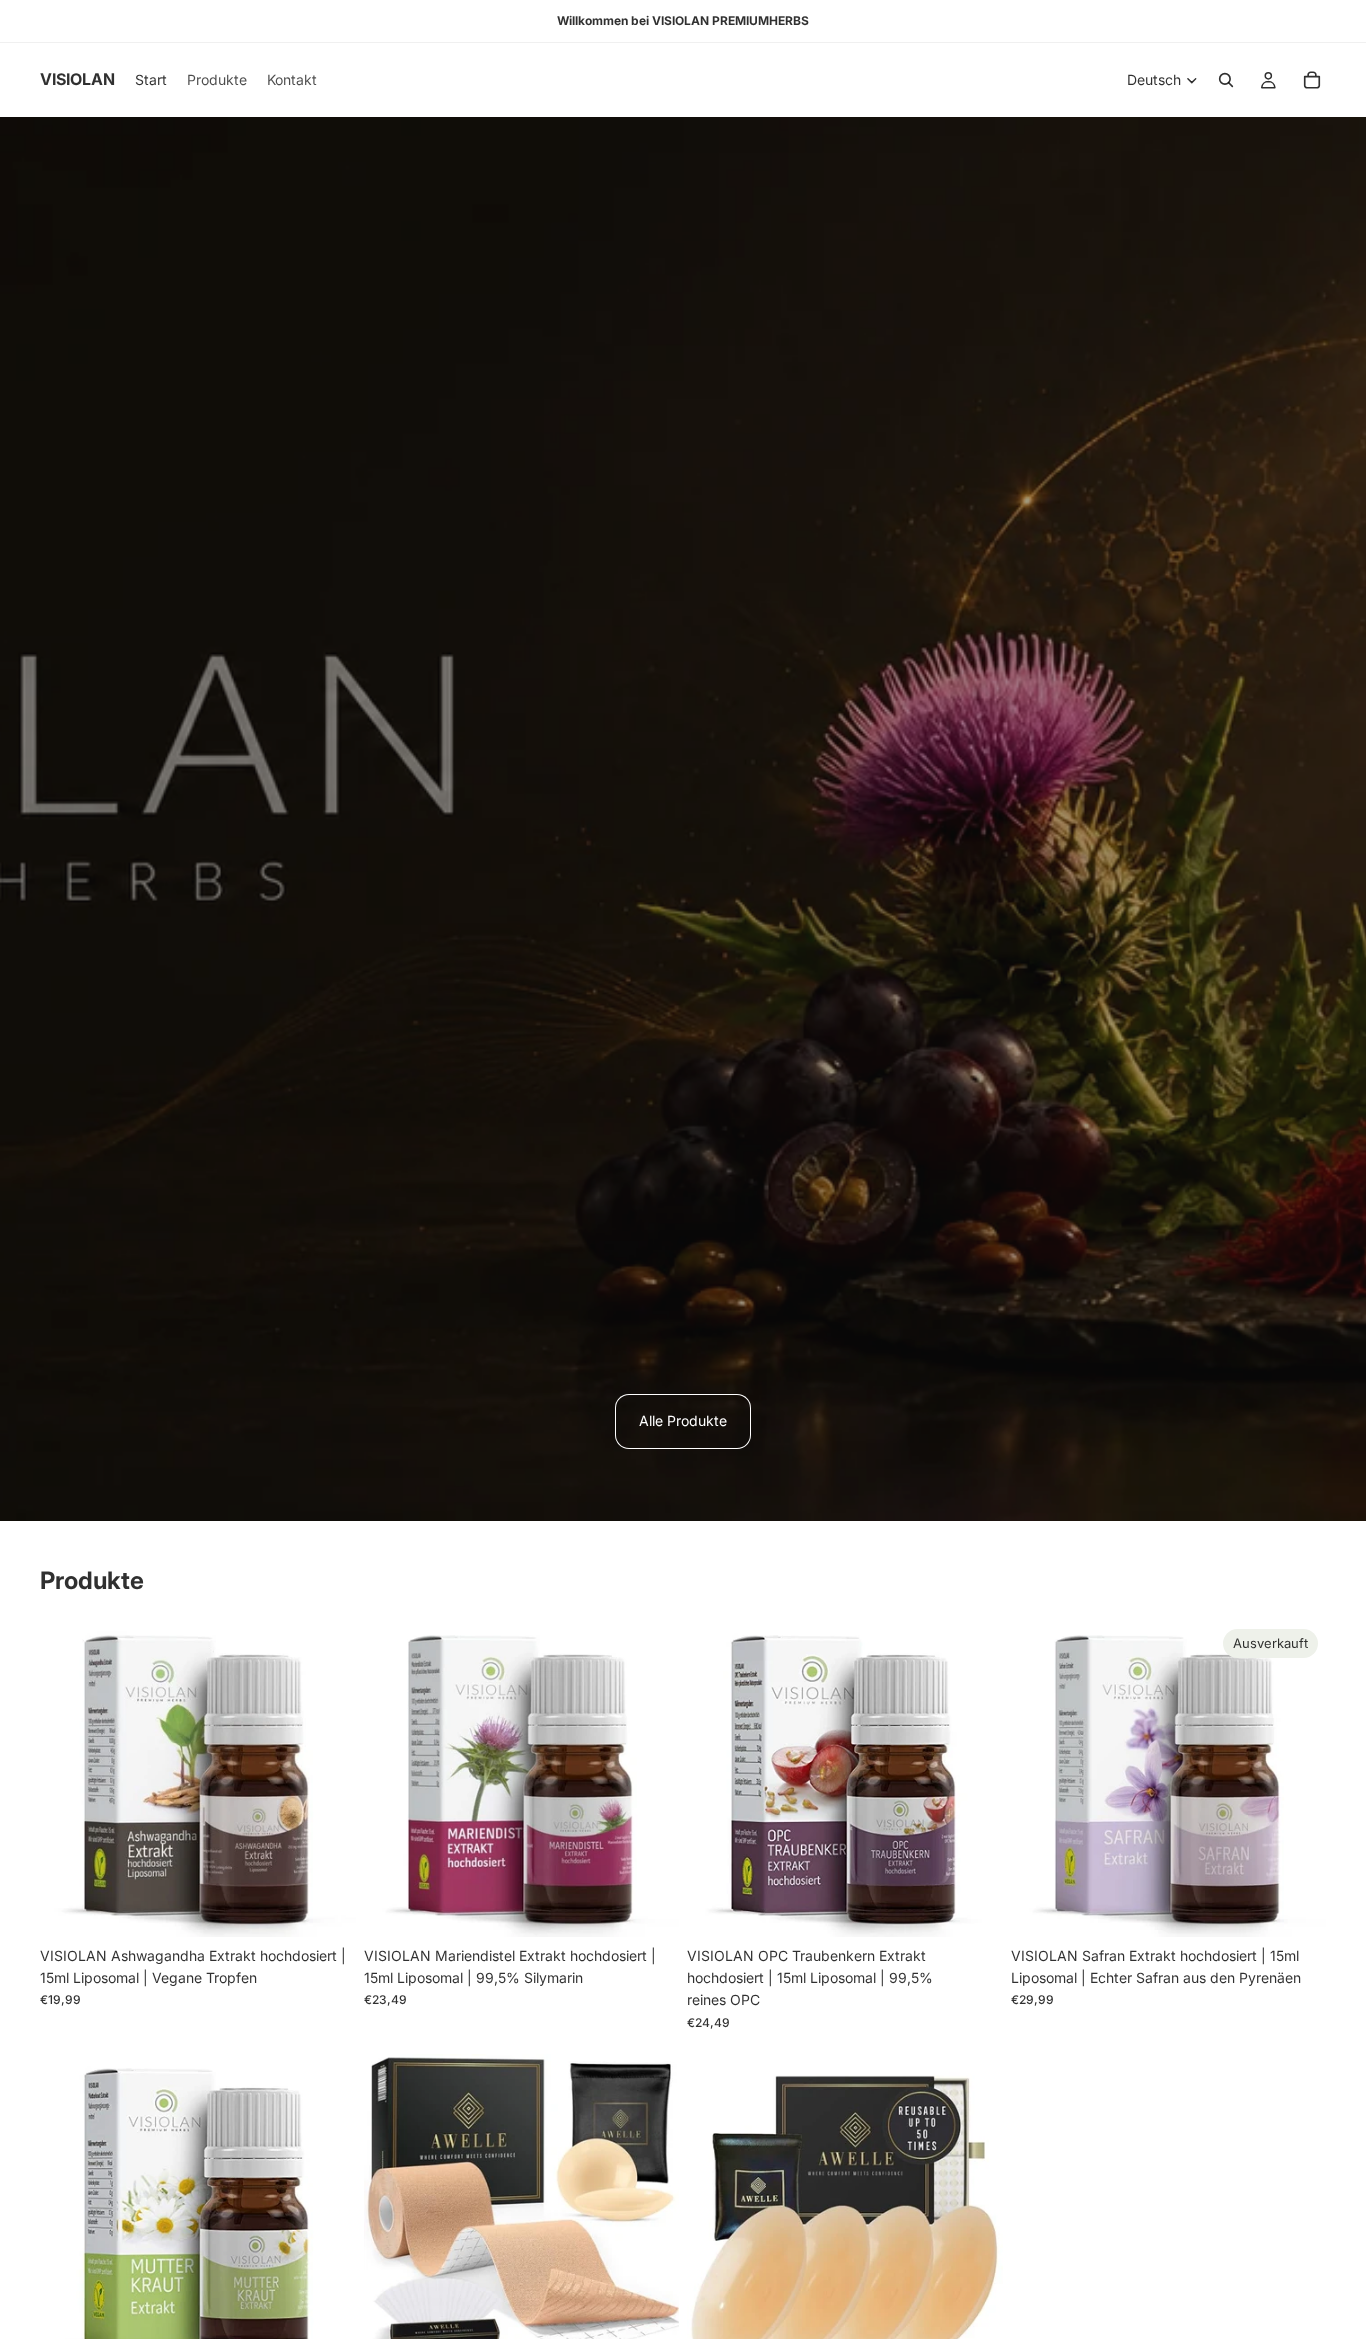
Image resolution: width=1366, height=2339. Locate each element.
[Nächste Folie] (326, 1779)
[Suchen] (1226, 80)
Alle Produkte (683, 1420)
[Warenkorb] (1312, 80)
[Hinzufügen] (325, 1906)
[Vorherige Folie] (70, 1779)
